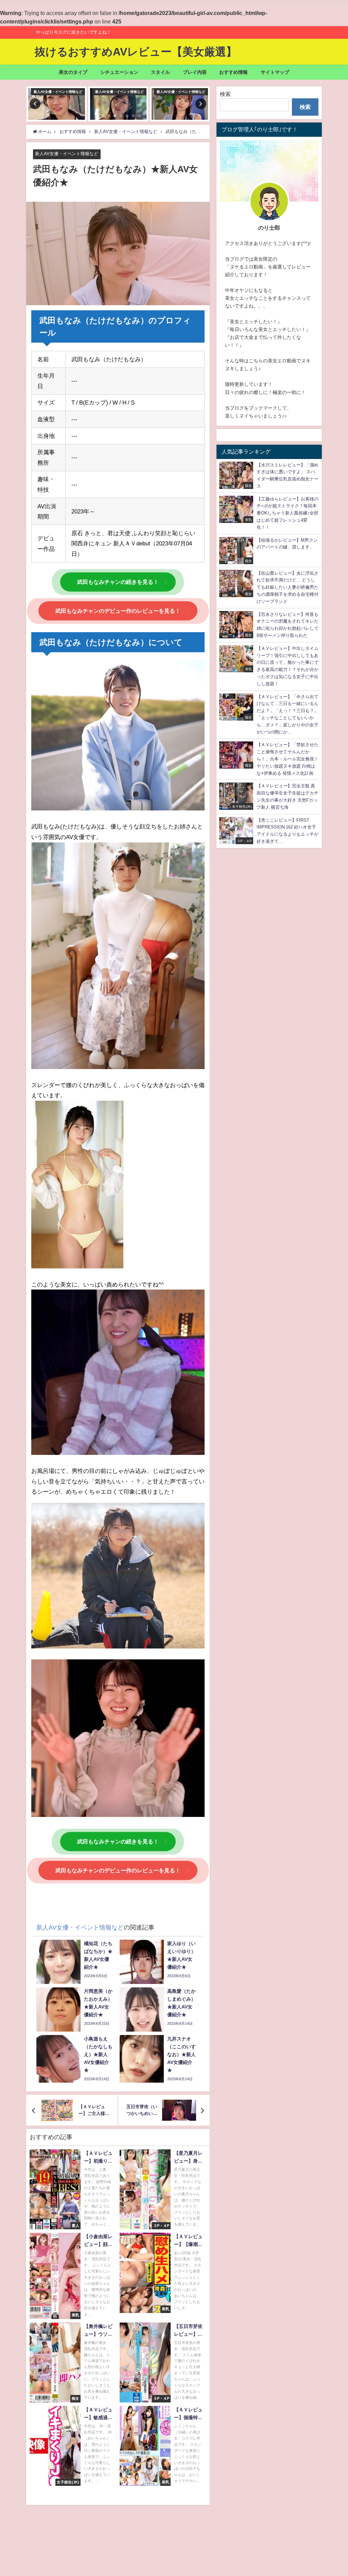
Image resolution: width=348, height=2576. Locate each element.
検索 (225, 94)
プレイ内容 (195, 72)
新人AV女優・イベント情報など (67, 154)
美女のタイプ (73, 72)
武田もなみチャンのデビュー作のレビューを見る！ (118, 611)
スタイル (160, 72)
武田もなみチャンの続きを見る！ (118, 582)
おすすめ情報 (233, 72)
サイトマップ (275, 72)
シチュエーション (119, 72)
